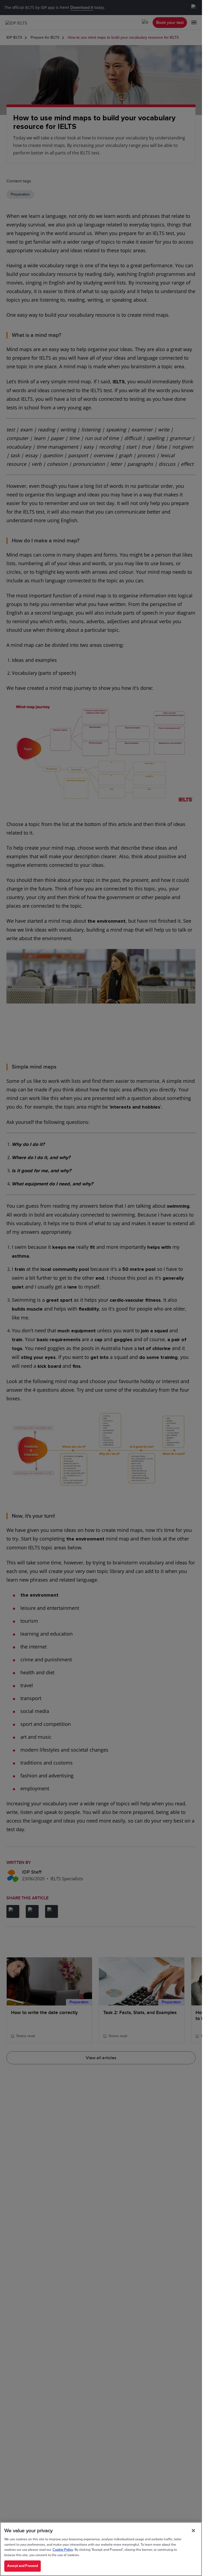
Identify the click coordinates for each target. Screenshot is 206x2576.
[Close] (193, 2531)
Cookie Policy (63, 2550)
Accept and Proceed (23, 2566)
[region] (101, 2549)
